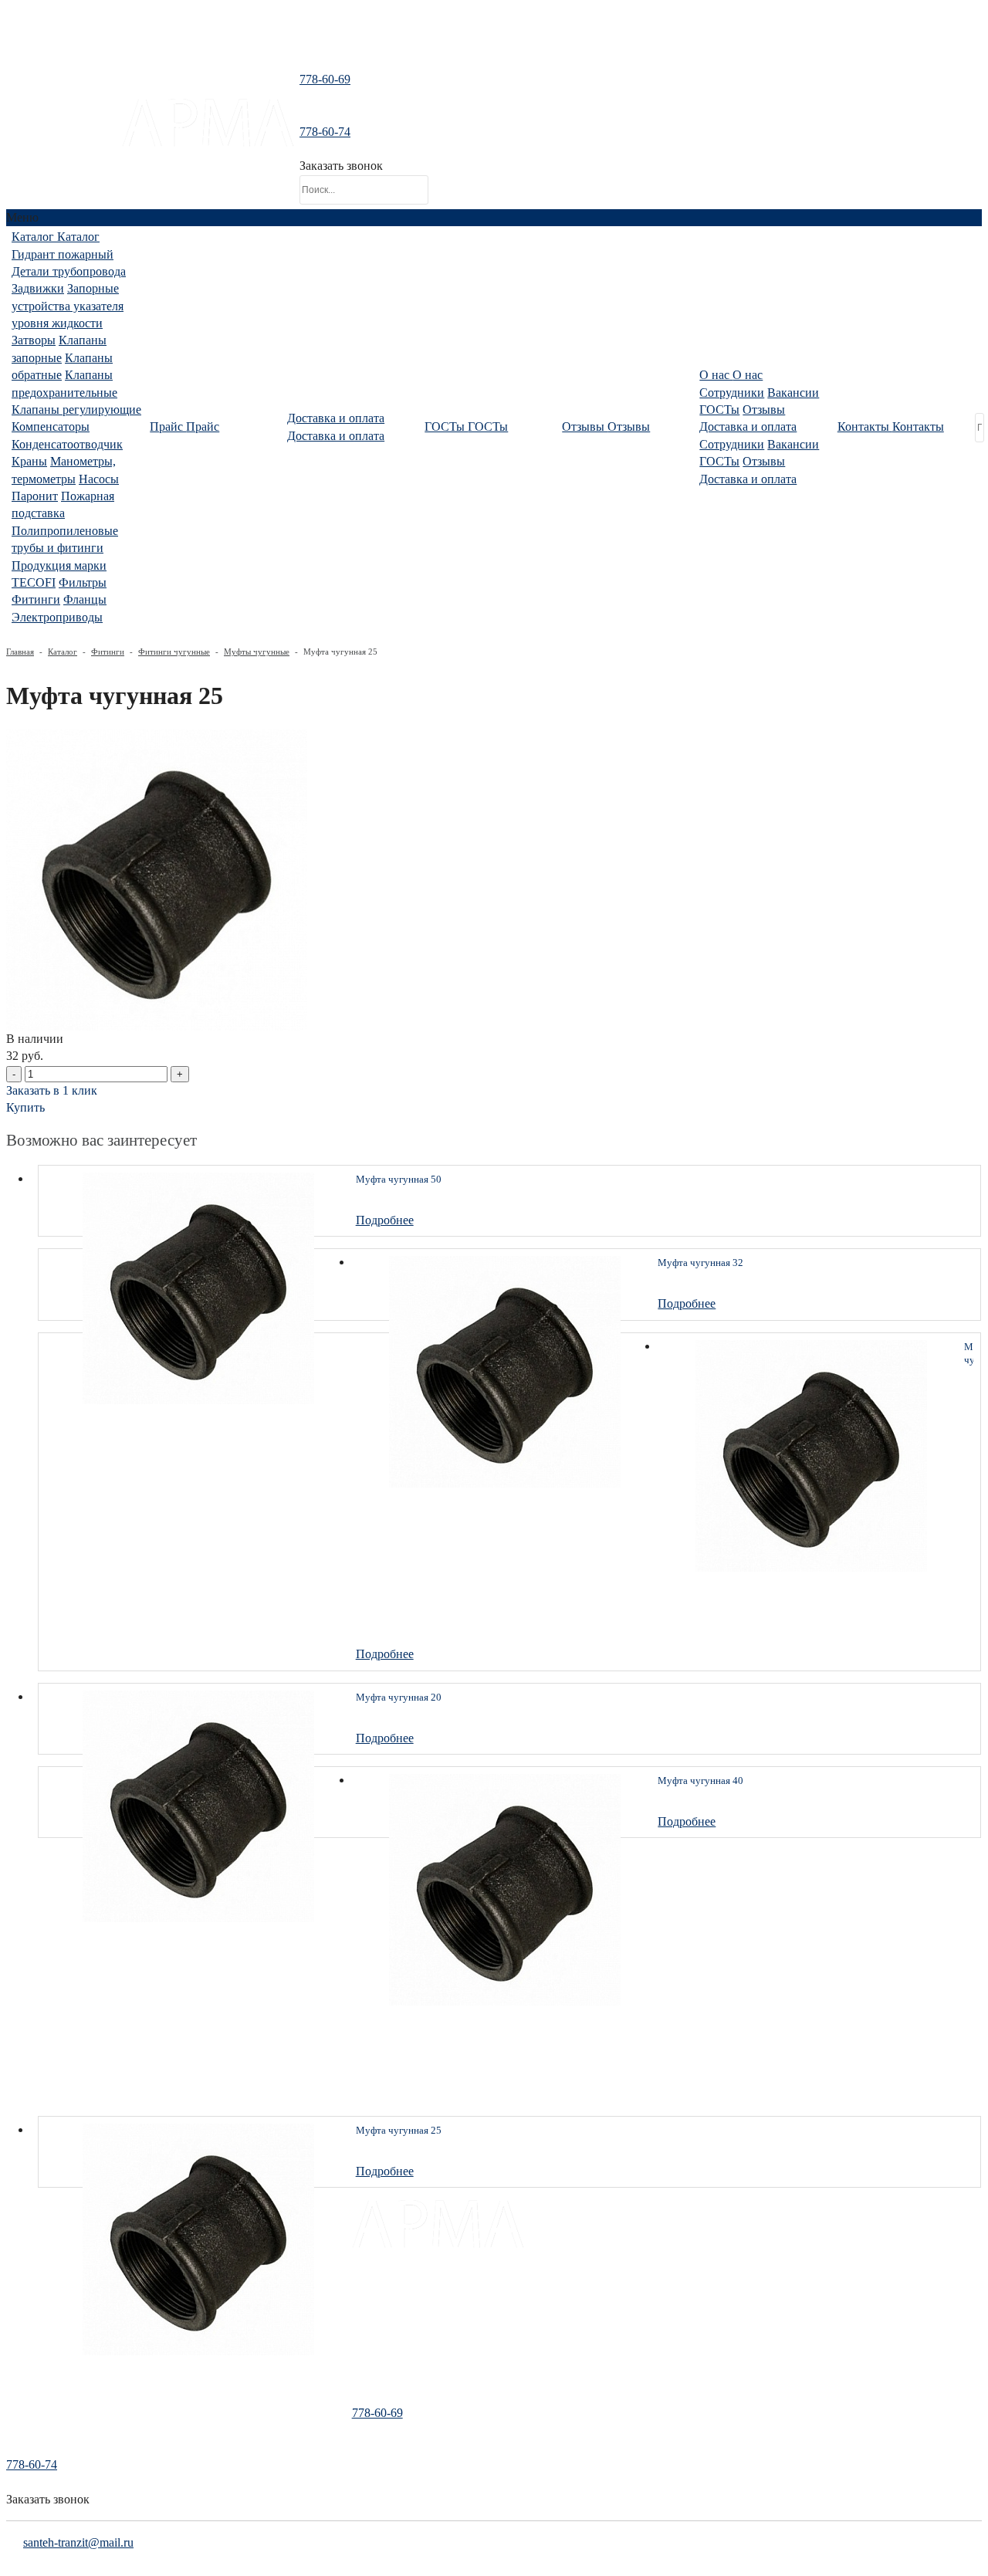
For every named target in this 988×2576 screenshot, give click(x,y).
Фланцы (85, 599)
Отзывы (764, 410)
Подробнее (385, 1220)
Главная (20, 652)
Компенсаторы (51, 427)
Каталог (63, 652)
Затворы (34, 340)
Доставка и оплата (748, 427)
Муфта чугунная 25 (399, 2130)
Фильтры (83, 582)
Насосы (99, 479)
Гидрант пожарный (63, 254)
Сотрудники (732, 393)
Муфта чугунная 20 (399, 1697)
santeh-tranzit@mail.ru (64, 137)
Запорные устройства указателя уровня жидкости (68, 306)
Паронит (35, 496)
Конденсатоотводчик (67, 444)
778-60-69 (325, 79)
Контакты (374, 2354)
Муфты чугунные (257, 652)
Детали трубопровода (69, 271)
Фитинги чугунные (174, 652)
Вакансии (793, 393)
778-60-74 (325, 132)
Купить (25, 1107)
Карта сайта (379, 2375)
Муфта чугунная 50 (399, 1179)
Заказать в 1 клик (52, 1090)
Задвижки (38, 288)
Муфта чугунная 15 (969, 1354)
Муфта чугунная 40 (700, 1781)
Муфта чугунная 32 (700, 1263)
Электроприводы (57, 617)
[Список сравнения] (494, 42)
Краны (29, 461)
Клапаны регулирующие (76, 410)
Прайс (366, 2312)
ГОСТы (719, 410)
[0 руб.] (445, 143)
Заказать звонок (341, 166)
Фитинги (36, 599)
